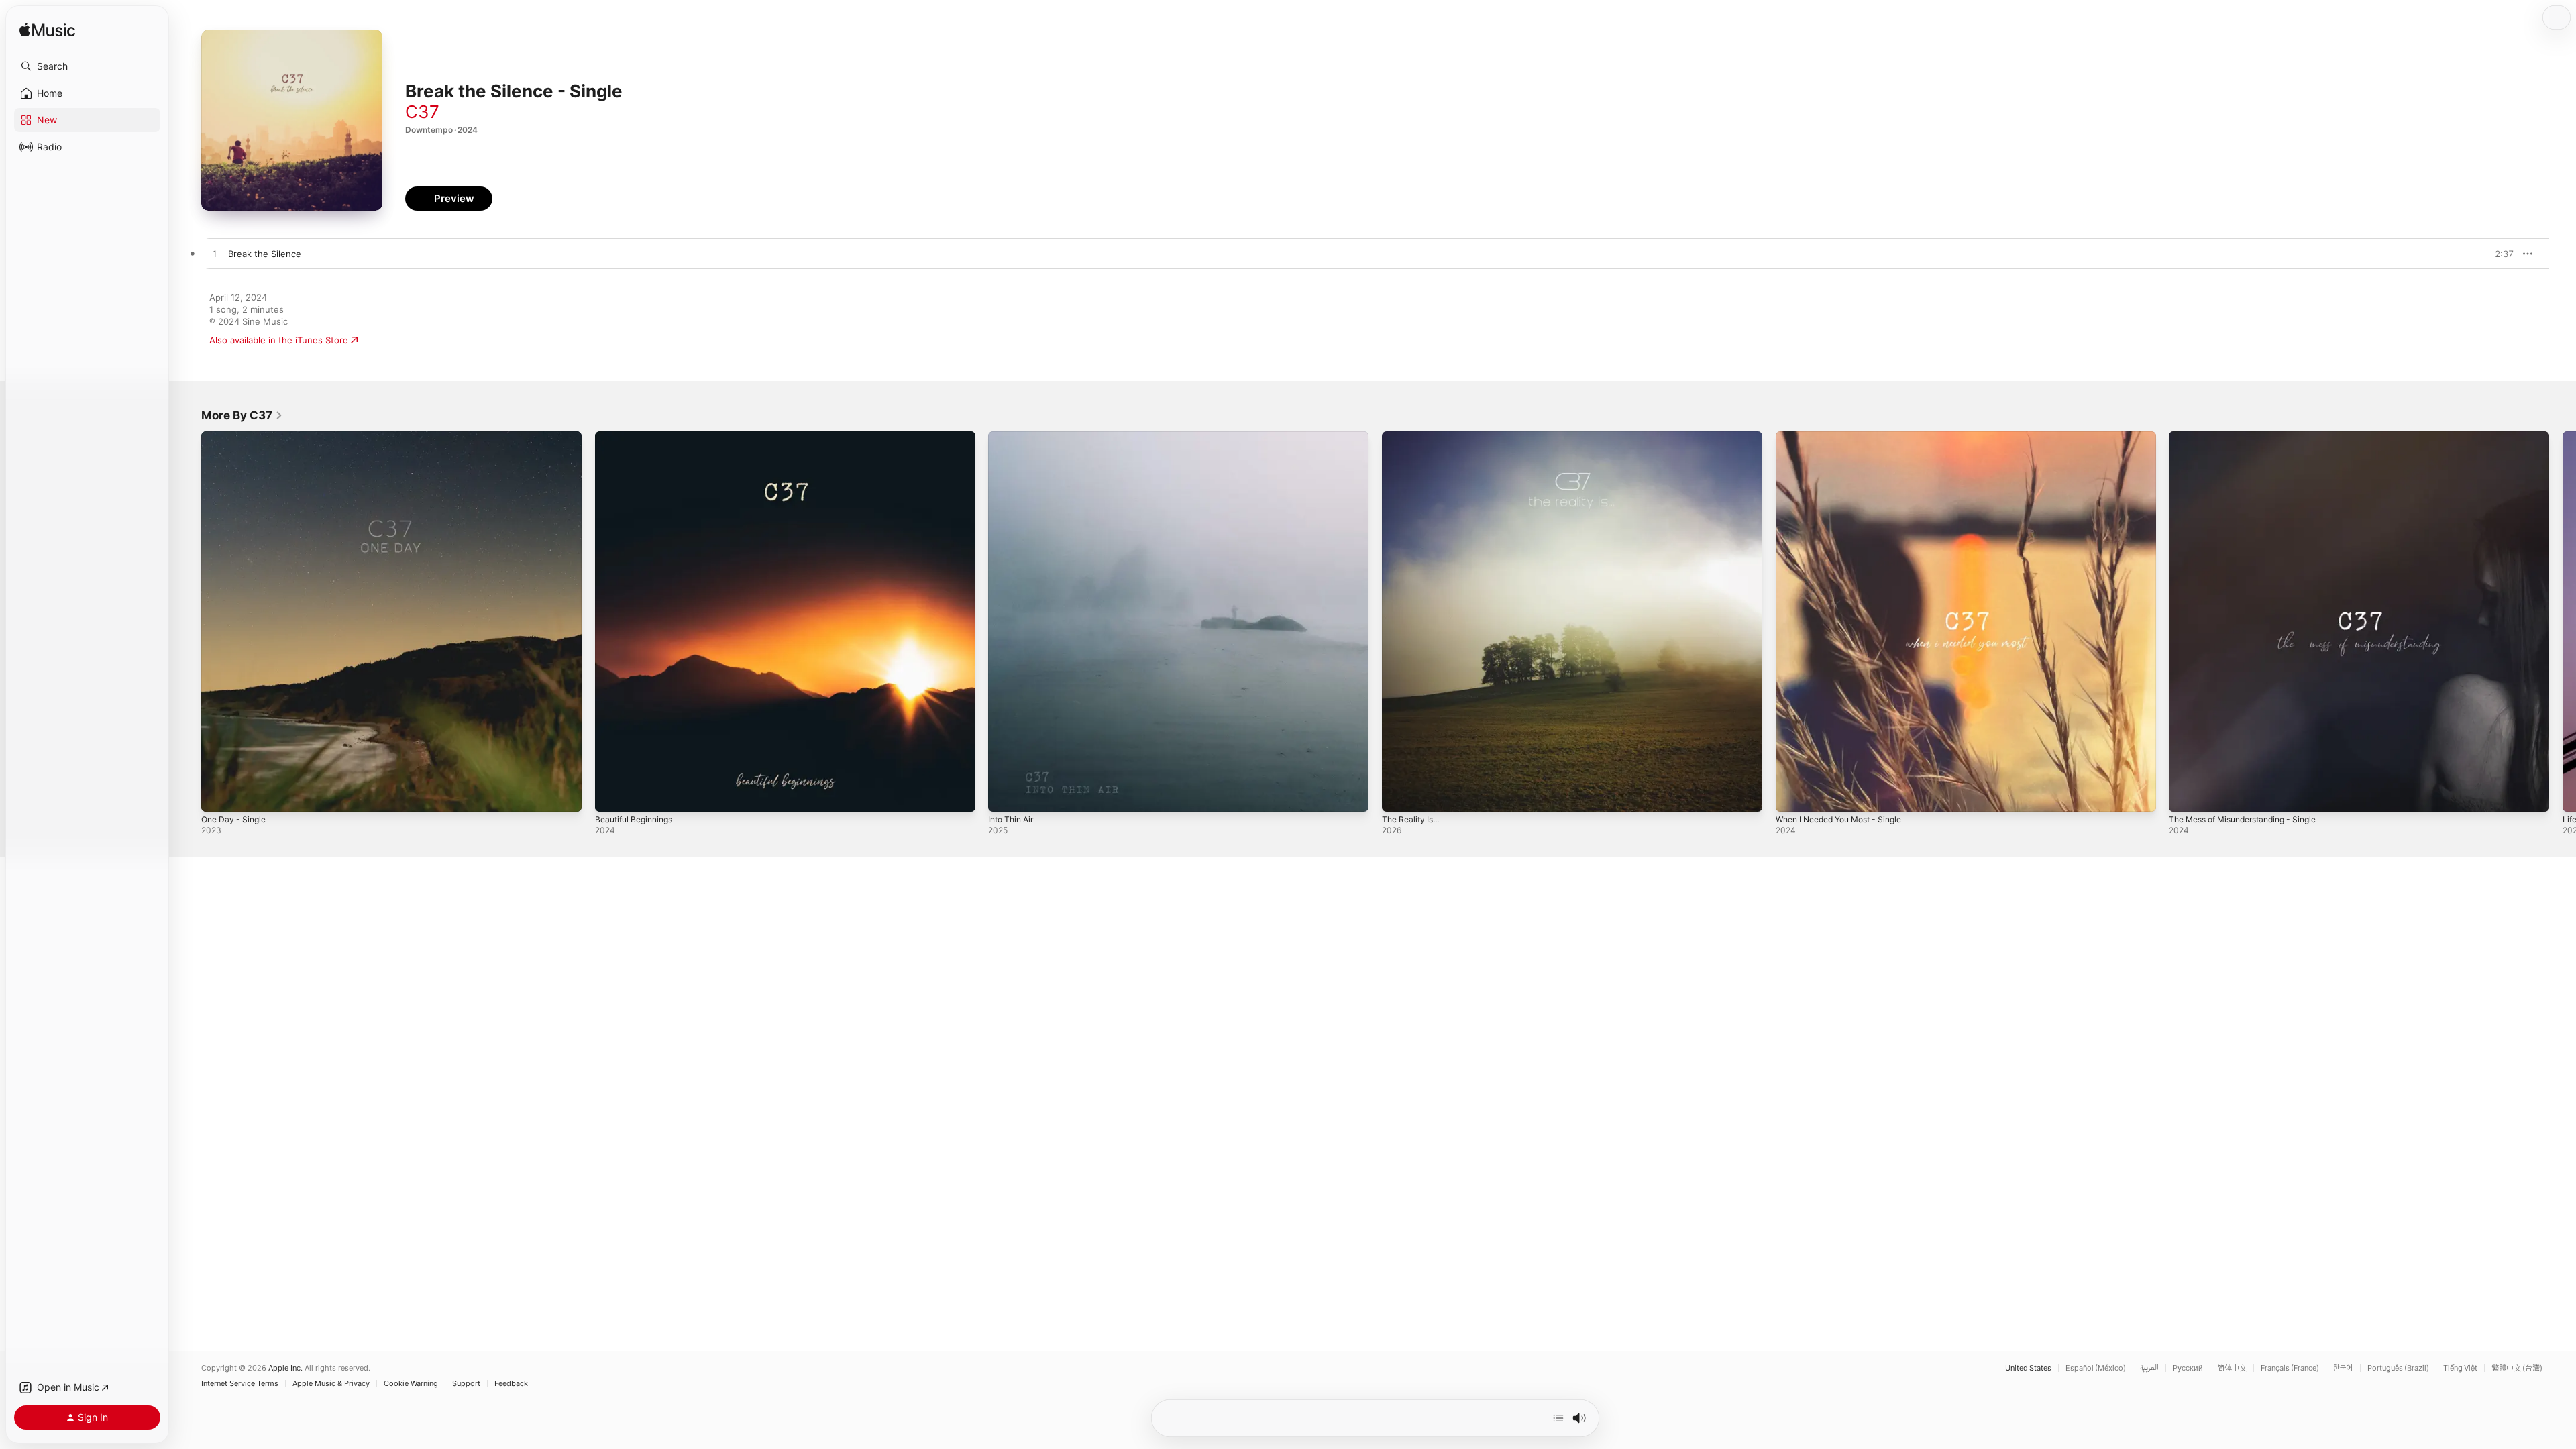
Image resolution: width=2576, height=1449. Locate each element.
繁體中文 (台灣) (2517, 1368)
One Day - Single (236, 437)
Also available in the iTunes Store (279, 340)
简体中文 (2232, 1368)
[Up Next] (1558, 1418)
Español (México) (2096, 1368)
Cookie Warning (411, 1384)
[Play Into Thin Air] (1005, 795)
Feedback (511, 1384)
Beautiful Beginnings (638, 437)
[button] (87, 66)
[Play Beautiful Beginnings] (612, 795)
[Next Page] (2563, 621)
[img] (47, 31)
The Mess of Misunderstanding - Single (2252, 437)
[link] (242, 415)
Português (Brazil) (2398, 1368)
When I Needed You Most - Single (1847, 437)
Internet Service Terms (240, 1384)
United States (2028, 1368)
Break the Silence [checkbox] (265, 254)
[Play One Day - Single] (218, 795)
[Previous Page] (188, 621)
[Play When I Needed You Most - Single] (1792, 795)
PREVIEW (2499, 254)
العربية (2149, 1368)
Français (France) (2290, 1368)
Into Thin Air (1014, 437)
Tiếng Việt (2460, 1368)
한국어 (2343, 1368)
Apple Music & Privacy (331, 1384)
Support (466, 1384)
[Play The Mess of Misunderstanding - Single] (2186, 795)
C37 (422, 112)
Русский (2188, 1368)
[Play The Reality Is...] (1399, 795)
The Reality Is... (1414, 437)
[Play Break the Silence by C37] (215, 254)
